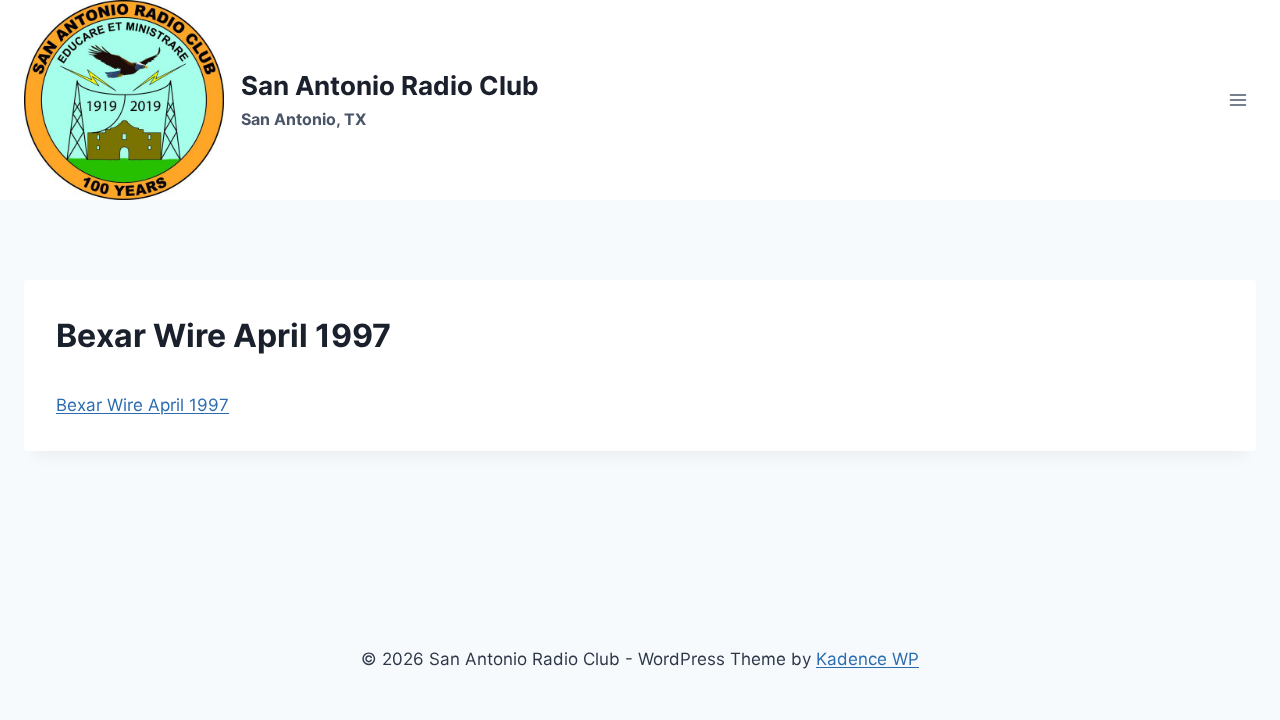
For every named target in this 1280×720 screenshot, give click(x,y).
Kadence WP (867, 659)
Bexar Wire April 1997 (142, 405)
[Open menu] (1237, 99)
